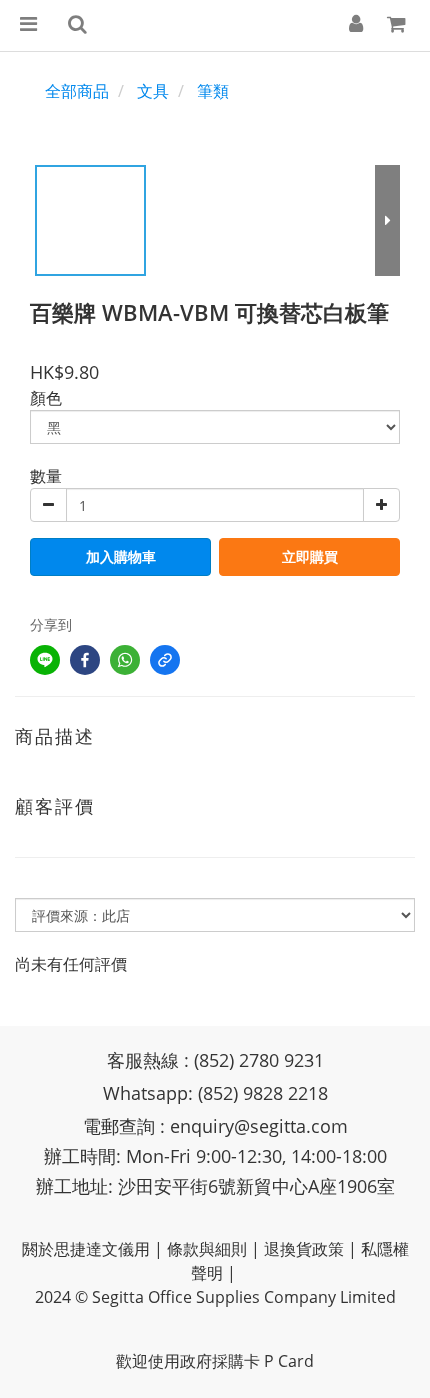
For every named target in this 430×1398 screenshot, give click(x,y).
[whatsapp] (125, 660)
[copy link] (165, 660)
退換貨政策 (304, 1249)
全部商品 (77, 91)
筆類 (213, 91)
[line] (45, 660)
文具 (153, 91)
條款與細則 (207, 1249)
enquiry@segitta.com (259, 1126)
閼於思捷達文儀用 (86, 1249)
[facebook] (85, 660)
